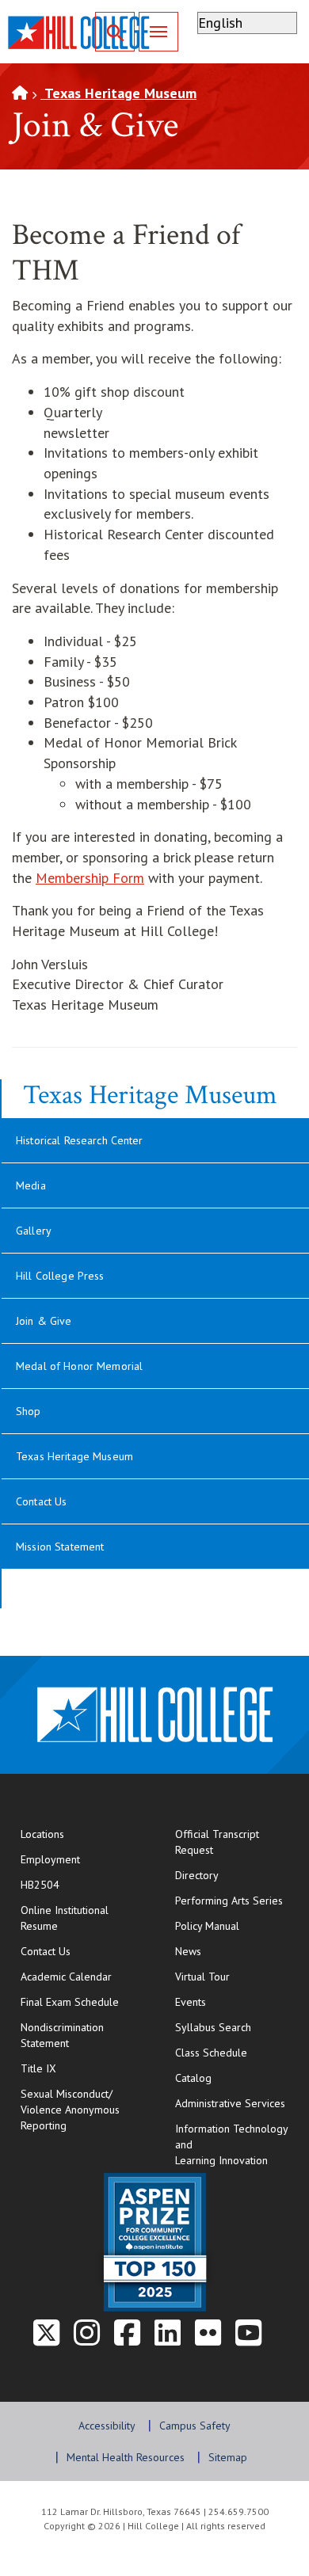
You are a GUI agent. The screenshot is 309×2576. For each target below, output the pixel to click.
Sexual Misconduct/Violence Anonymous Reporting (70, 2110)
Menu (158, 32)
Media (31, 1185)
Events (191, 2002)
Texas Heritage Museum (118, 93)
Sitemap (228, 2457)
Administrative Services (230, 2103)
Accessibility (107, 2426)
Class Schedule (236, 2052)
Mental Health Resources (126, 2457)
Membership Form (90, 878)
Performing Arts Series (229, 1901)
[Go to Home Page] (20, 93)
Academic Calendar (66, 1977)
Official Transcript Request (236, 1842)
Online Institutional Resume (82, 1918)
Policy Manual (207, 1926)
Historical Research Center (80, 1140)
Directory (197, 1875)
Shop (29, 1411)
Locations (42, 1834)
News (188, 1951)
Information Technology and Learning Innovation (232, 2144)
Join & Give (44, 1321)
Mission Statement (60, 1547)
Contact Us (41, 1501)
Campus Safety (195, 2426)
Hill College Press (60, 1276)
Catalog (193, 2078)
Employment (50, 1859)
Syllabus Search (213, 2027)
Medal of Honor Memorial (79, 1366)
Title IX (38, 2068)
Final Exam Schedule (82, 2001)
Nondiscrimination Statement (62, 2035)
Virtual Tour (202, 1977)
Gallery (34, 1231)
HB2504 (40, 1885)
